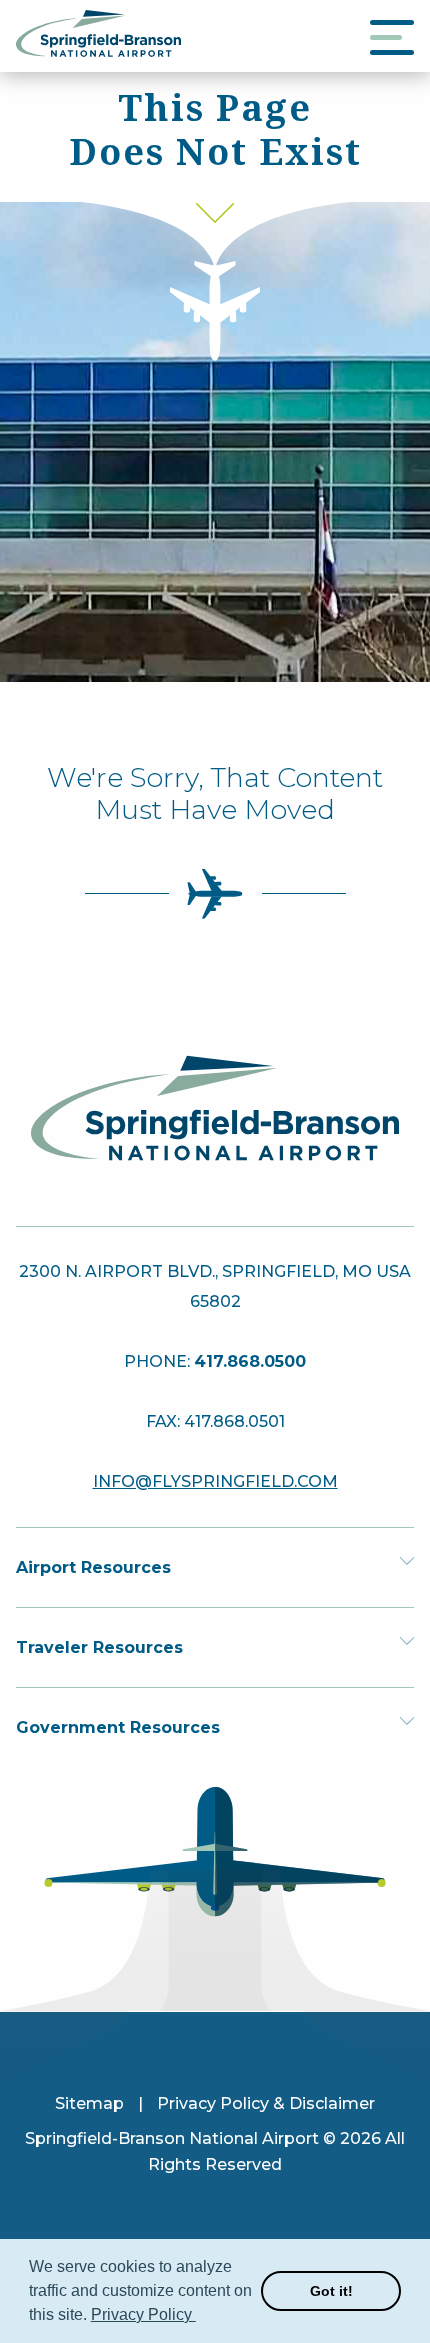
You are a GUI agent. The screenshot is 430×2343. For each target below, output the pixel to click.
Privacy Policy (143, 2314)
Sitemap (89, 2103)
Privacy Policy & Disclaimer (266, 2103)
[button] (199, 2317)
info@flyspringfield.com (215, 1481)
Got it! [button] (331, 2291)
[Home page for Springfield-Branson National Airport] (98, 51)
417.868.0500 (250, 1361)
